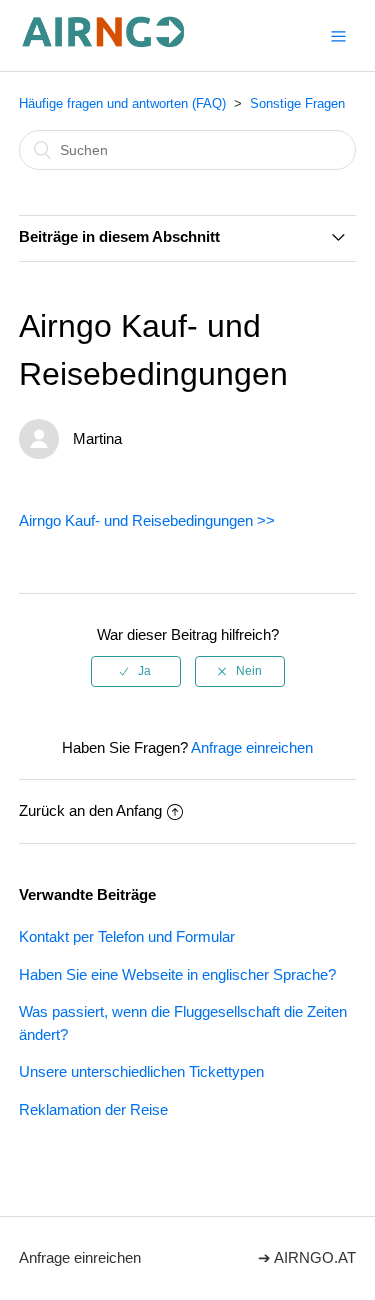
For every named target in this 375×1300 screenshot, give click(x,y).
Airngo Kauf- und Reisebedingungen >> (147, 520)
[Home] (104, 45)
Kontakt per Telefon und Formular (127, 936)
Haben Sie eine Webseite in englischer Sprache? (177, 974)
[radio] (136, 671)
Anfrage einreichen (252, 747)
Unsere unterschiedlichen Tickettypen (141, 1071)
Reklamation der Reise (93, 1109)
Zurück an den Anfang (90, 810)
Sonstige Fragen (297, 103)
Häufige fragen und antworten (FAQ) (122, 103)
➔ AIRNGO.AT (307, 1257)
